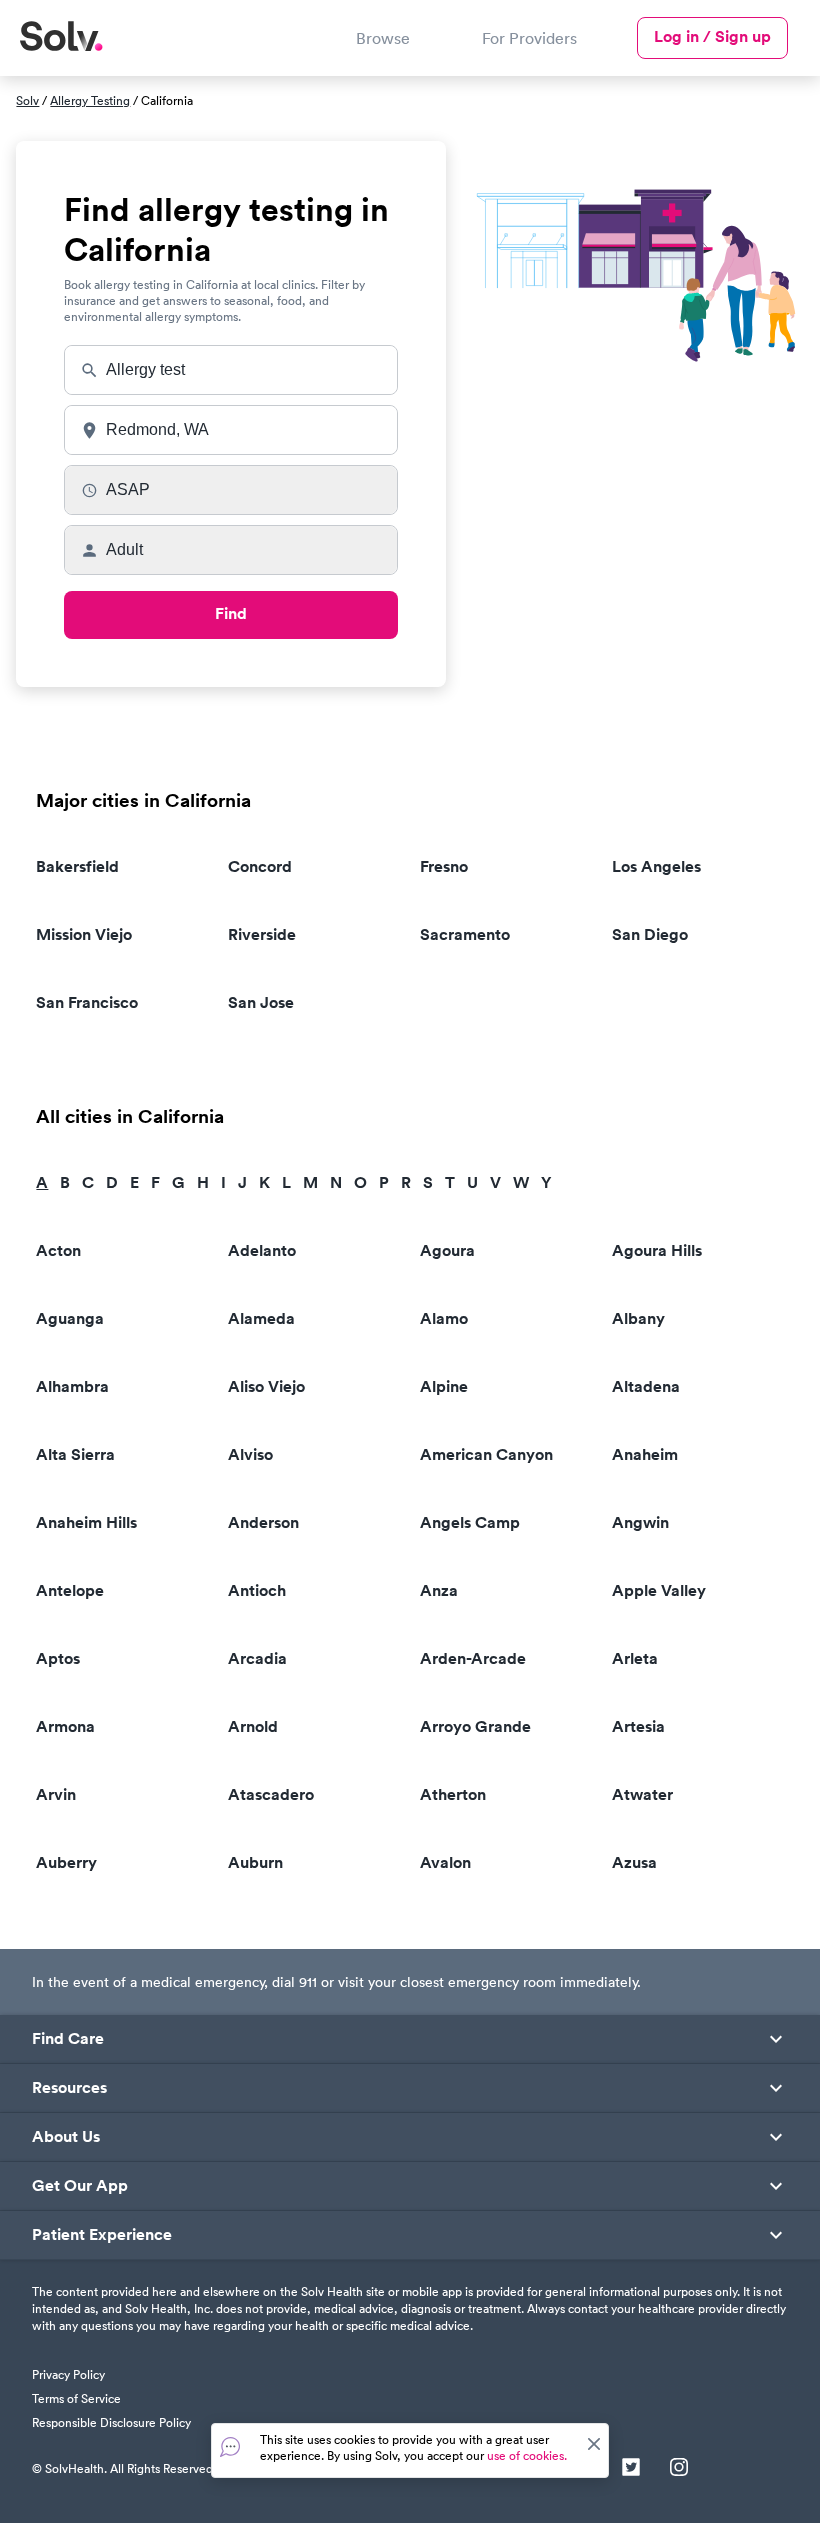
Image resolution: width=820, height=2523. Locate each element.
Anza (439, 1590)
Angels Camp (470, 1522)
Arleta (635, 1658)
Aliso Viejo (266, 1386)
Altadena (646, 1386)
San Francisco (87, 1002)
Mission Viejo (84, 934)
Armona (65, 1726)
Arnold (253, 1726)
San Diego (650, 934)
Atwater (642, 1794)
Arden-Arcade (473, 1658)
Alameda (261, 1318)
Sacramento (465, 934)
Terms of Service (76, 2398)
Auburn (255, 1862)
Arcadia (257, 1658)
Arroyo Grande (475, 1726)
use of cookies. (527, 2455)
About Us (66, 2137)
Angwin (640, 1522)
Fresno (444, 866)
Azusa (634, 1862)
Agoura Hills (657, 1250)
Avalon (445, 1862)
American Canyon (486, 1454)
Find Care (68, 2039)
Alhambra (72, 1386)
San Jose (261, 1002)
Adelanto (262, 1250)
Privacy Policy (68, 2374)
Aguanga (70, 1318)
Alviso (250, 1454)
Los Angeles (656, 866)
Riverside (262, 934)
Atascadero (271, 1794)
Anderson (263, 1522)
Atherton (453, 1794)
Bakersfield (77, 866)
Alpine (444, 1386)
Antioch (257, 1590)
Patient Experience (102, 2235)
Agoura (447, 1250)
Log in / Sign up (712, 36)
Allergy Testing (90, 100)
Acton (58, 1250)
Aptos (58, 1658)
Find (231, 613)
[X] (631, 2469)
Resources (69, 2088)
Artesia (638, 1726)
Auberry (66, 1862)
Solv (27, 100)
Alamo (444, 1318)
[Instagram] (679, 2469)
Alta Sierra (75, 1454)
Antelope (70, 1590)
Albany (638, 1318)
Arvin (56, 1794)
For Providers (529, 38)
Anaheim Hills (86, 1522)
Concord (260, 866)
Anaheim (645, 1454)
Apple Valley (659, 1590)
